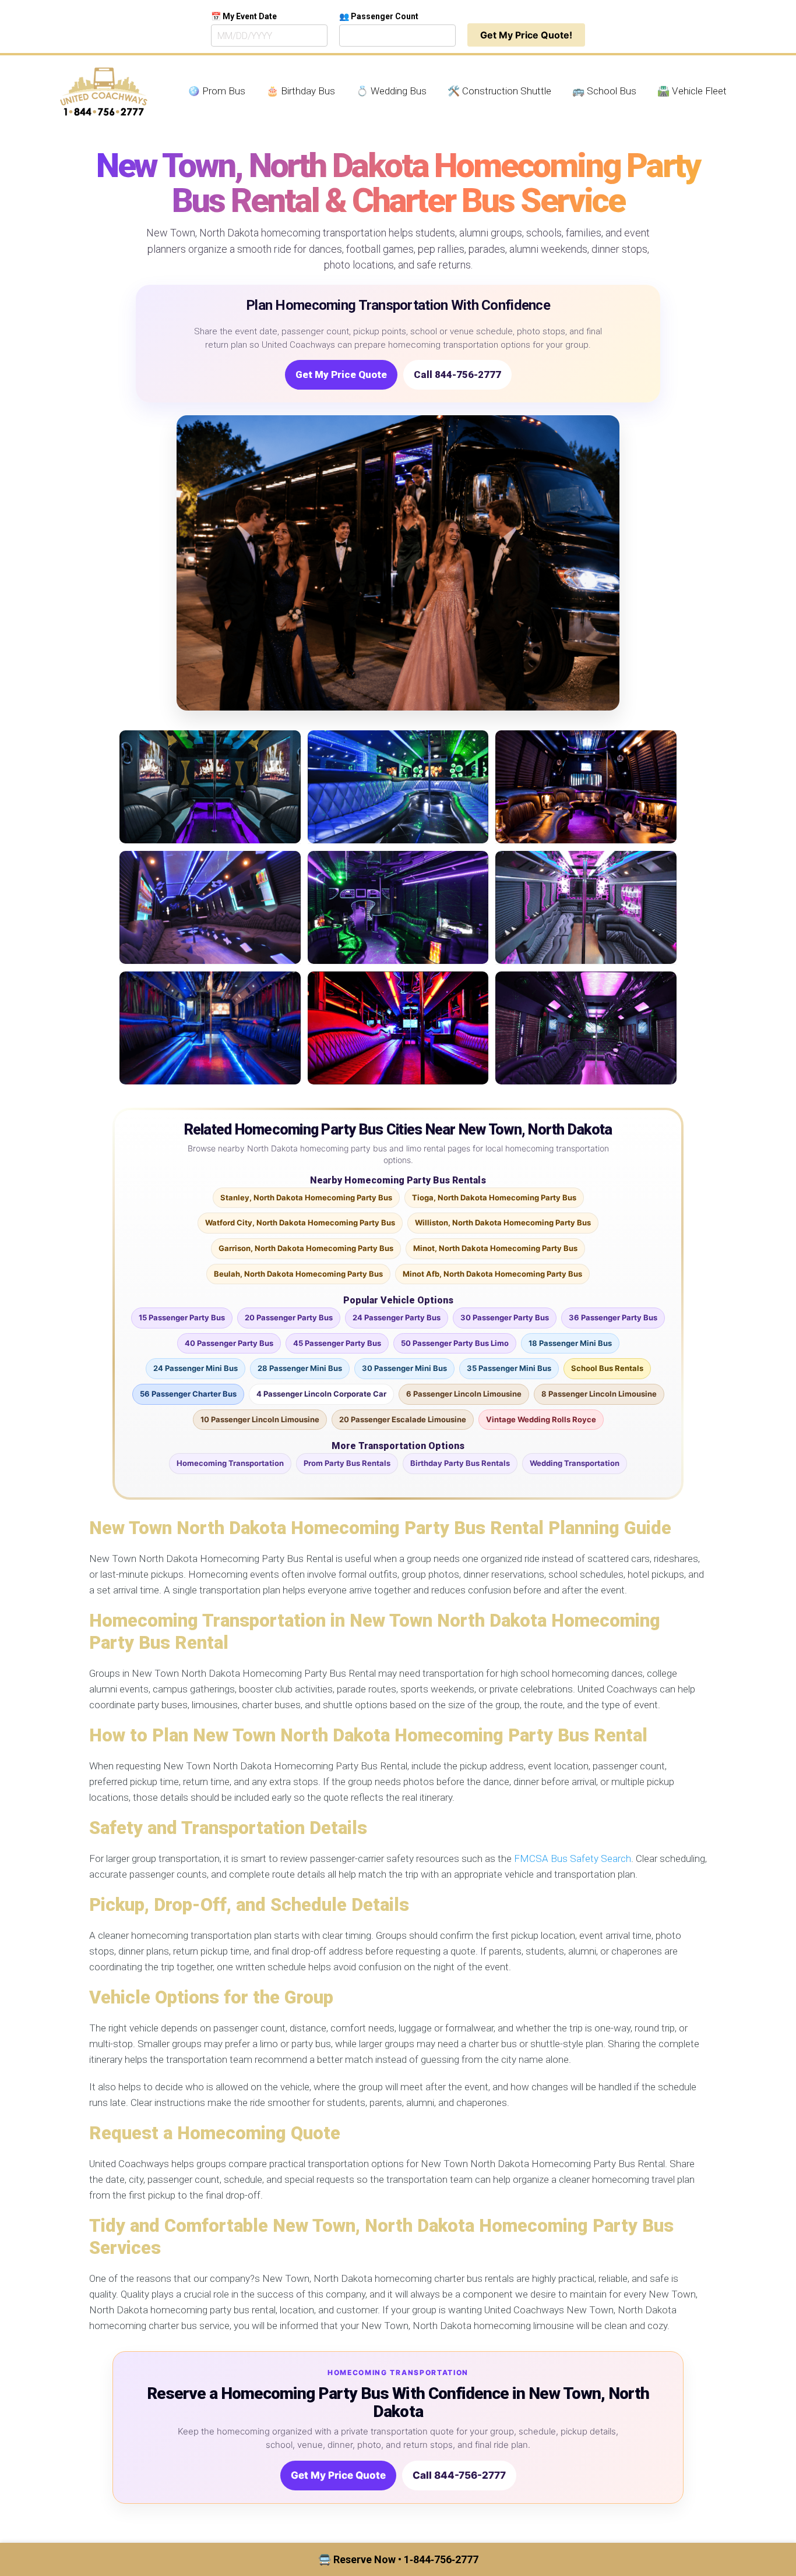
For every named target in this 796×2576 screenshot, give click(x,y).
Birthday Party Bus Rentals (460, 1463)
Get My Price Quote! (526, 35)
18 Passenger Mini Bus (570, 1343)
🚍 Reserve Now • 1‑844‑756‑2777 (398, 2559)
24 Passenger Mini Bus (196, 1368)
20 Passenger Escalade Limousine (403, 1419)
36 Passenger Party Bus (613, 1317)
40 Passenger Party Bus (229, 1343)
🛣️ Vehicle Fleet (692, 91)
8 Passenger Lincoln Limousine (599, 1394)
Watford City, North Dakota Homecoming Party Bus (300, 1222)
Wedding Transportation (575, 1463)
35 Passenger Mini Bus (509, 1368)
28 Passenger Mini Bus (300, 1368)
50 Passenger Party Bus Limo (455, 1343)
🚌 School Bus (604, 91)
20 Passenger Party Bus (289, 1317)
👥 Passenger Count (379, 16)
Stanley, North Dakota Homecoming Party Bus (306, 1197)
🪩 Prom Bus (216, 91)
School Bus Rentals (607, 1368)
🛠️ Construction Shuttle (499, 91)
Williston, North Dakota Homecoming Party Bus (503, 1222)
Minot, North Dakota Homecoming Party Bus (495, 1248)
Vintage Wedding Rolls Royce (541, 1419)
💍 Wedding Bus (391, 91)
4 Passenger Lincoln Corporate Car (321, 1394)
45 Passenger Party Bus (337, 1343)
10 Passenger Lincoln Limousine (260, 1419)
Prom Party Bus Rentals (347, 1463)
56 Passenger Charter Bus (188, 1394)
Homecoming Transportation (230, 1463)
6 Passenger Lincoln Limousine (464, 1394)
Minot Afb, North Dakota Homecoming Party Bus (492, 1274)
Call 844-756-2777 (457, 374)
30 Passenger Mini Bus (404, 1368)
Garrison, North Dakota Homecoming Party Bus (306, 1248)
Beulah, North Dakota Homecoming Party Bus (298, 1274)
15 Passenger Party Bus (182, 1317)
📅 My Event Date (244, 16)
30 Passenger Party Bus (505, 1317)
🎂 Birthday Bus (301, 91)
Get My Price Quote (341, 374)
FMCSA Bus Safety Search (573, 1858)
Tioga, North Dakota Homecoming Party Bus (494, 1197)
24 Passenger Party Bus (397, 1317)
